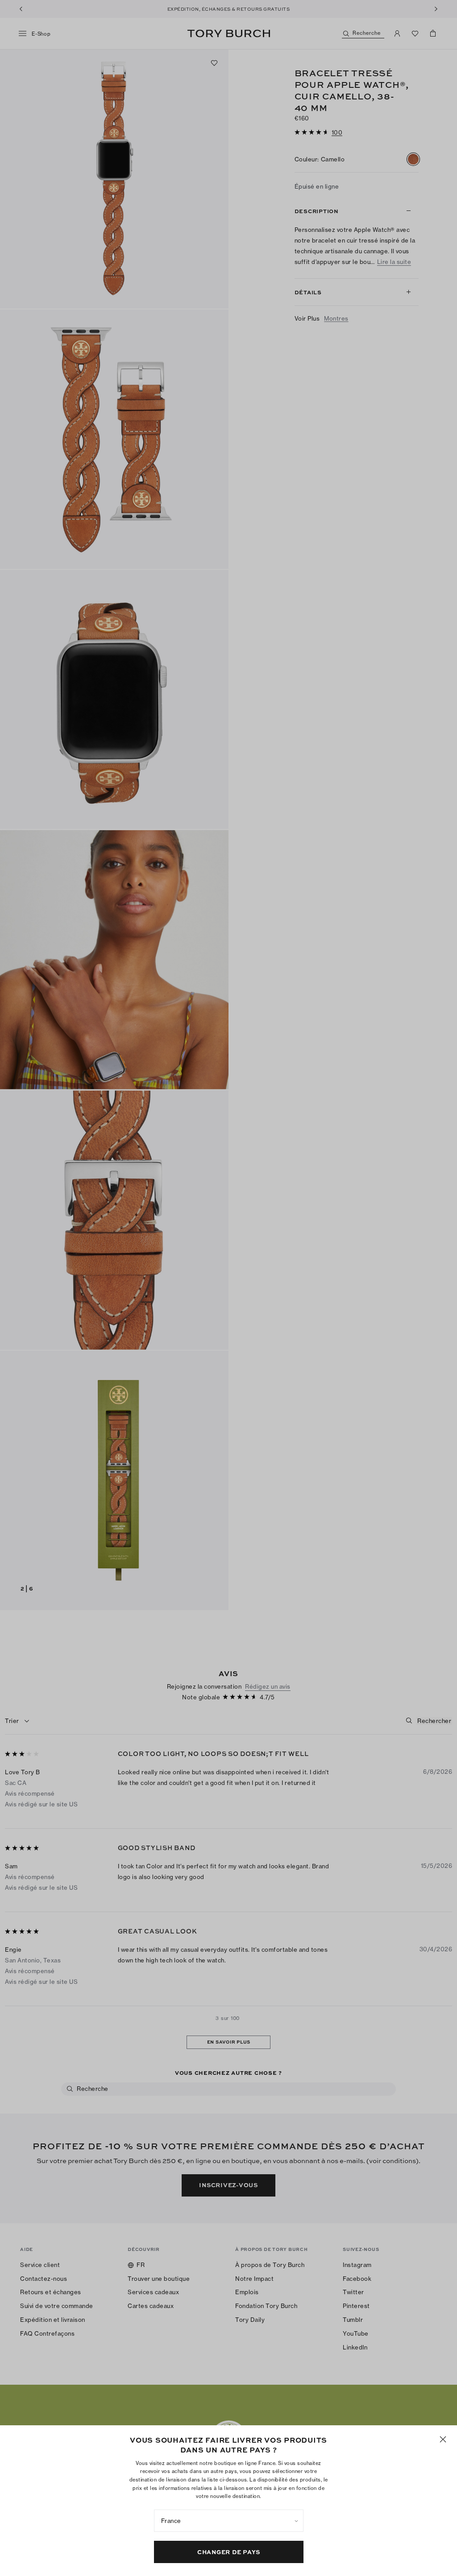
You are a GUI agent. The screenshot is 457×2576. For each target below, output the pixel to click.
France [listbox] (171, 2521)
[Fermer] (443, 2439)
